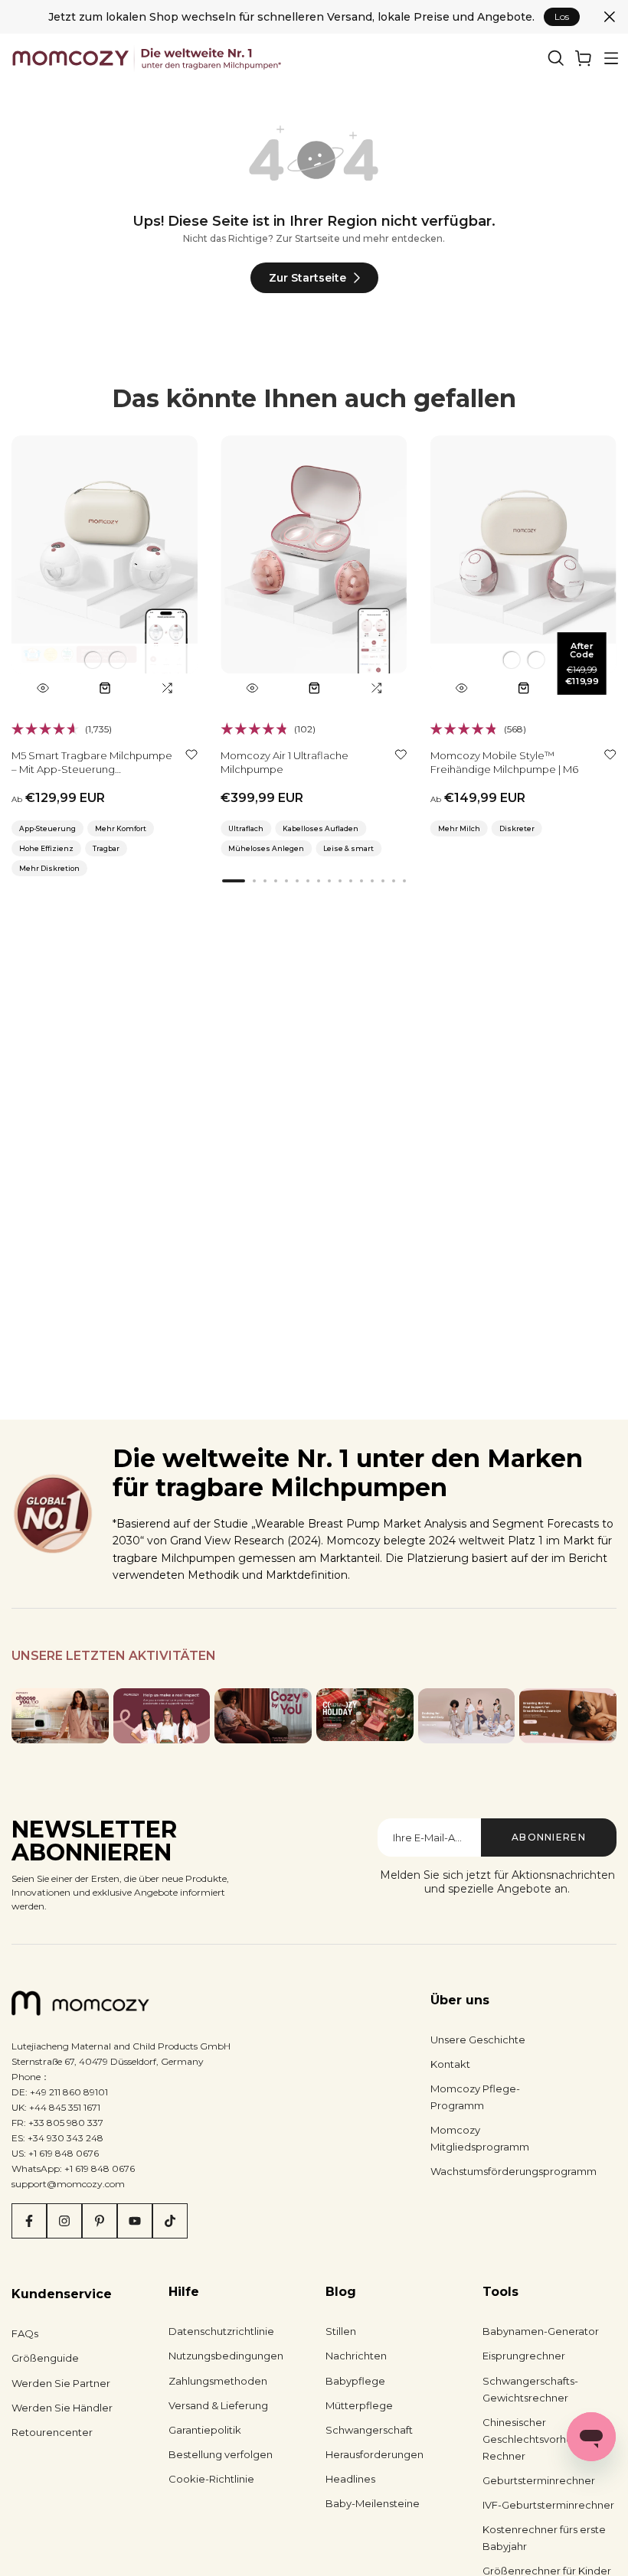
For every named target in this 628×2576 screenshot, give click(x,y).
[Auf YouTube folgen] (135, 2221)
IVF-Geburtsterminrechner (548, 2505)
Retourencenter (52, 2432)
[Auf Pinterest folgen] (100, 2221)
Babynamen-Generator (541, 2331)
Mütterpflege (359, 2405)
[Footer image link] (60, 1715)
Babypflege (355, 2381)
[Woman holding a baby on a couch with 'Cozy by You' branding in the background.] (263, 1715)
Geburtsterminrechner (539, 2480)
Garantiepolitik (205, 2430)
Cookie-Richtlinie (211, 2479)
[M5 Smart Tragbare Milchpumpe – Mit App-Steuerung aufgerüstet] (105, 569)
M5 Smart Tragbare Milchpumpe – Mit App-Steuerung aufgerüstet (92, 769)
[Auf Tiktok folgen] (170, 2221)
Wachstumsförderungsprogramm (514, 2171)
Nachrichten (356, 2356)
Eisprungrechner (524, 2356)
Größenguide (45, 2358)
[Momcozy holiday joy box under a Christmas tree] (365, 1714)
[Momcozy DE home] (148, 58)
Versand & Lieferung (218, 2405)
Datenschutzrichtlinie (221, 2331)
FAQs (25, 2333)
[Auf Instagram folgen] (64, 2221)
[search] (556, 58)
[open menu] (611, 58)
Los (562, 16)
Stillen (341, 2331)
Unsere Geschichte (478, 2040)
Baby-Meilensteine (373, 2503)
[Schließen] (610, 17)
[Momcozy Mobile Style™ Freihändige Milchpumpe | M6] (523, 569)
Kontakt (450, 2064)
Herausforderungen (375, 2454)
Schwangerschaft (369, 2430)
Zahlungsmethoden (218, 2381)
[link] (584, 58)
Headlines (350, 2479)
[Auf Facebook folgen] (29, 2221)
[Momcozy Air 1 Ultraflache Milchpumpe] (314, 569)
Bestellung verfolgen (221, 2454)
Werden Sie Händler (62, 2408)
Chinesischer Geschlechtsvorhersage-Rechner (544, 2439)
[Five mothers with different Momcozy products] (467, 1715)
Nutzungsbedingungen (226, 2356)
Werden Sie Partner (61, 2383)
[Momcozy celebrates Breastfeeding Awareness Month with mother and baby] (568, 1715)
